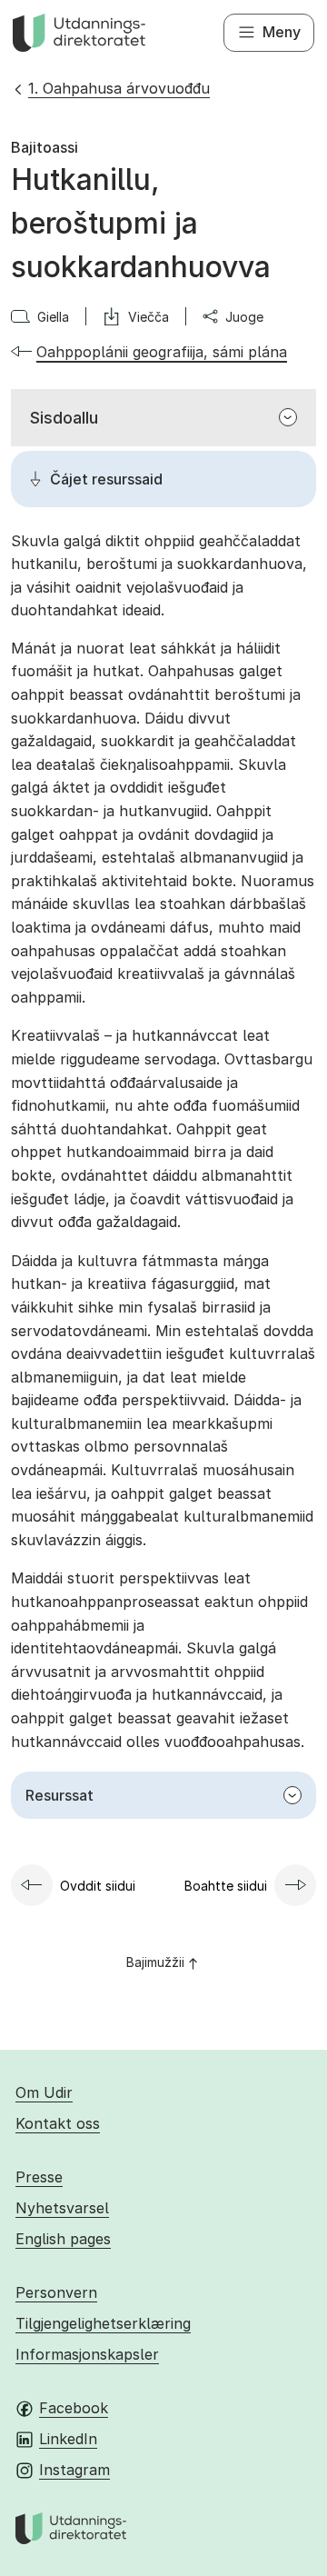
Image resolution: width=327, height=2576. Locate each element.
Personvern (56, 2292)
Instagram (74, 2470)
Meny (282, 32)
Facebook (74, 2408)
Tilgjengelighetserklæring (103, 2323)
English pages (63, 2239)
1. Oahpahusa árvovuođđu (119, 88)
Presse (39, 2177)
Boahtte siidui (226, 1886)
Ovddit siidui (98, 1886)
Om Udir (44, 2092)
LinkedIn (68, 2439)
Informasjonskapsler (87, 2354)
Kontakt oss (58, 2123)
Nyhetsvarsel (62, 2208)
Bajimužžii (155, 1962)
